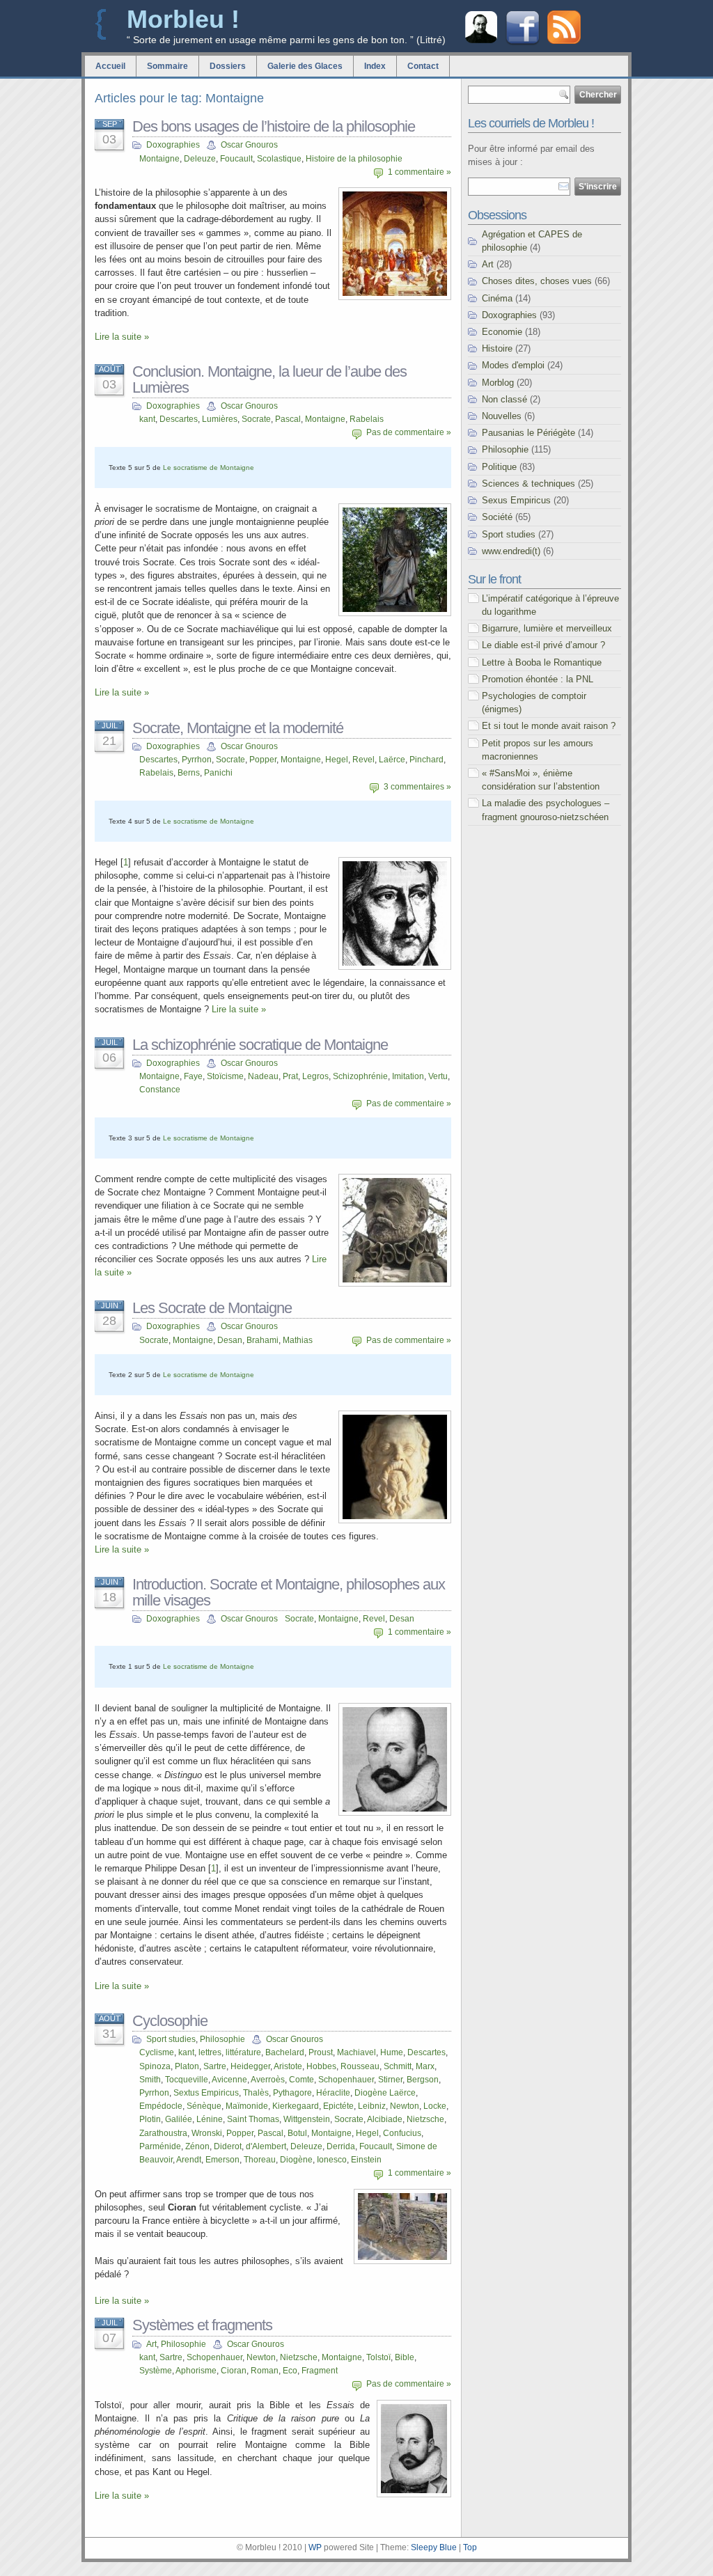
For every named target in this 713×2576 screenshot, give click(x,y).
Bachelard (285, 2052)
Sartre (215, 2066)
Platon (187, 2066)
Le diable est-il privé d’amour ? (543, 645)
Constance (160, 1090)
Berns (189, 773)
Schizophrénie (360, 1076)
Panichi (218, 773)
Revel (363, 760)
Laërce (392, 760)
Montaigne (159, 159)
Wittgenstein (307, 2119)
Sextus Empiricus (206, 2093)
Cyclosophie (170, 2021)
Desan (230, 1340)
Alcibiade (385, 2119)
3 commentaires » (417, 787)
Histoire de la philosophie (354, 159)
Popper (263, 760)
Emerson (222, 2160)
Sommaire (167, 66)
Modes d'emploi (513, 365)
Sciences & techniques (528, 484)
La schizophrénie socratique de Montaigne (260, 1045)
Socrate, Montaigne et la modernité (238, 728)
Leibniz (372, 2106)
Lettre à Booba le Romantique (542, 662)
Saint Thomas (253, 2119)
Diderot (228, 2146)
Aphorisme (196, 2371)
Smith (150, 2080)
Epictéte (338, 2106)
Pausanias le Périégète (528, 433)
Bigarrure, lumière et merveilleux (547, 628)
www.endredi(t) (511, 551)
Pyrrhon (197, 760)
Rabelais (367, 419)
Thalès (256, 2093)
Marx (425, 2066)
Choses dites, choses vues (537, 281)
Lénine (210, 2119)
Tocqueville (187, 2080)
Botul (297, 2133)
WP (315, 2547)
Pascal (288, 419)
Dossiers (228, 66)
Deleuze (200, 159)
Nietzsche (425, 2119)
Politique (499, 467)
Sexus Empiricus (516, 500)
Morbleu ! (183, 19)
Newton (405, 2106)
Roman (265, 2371)
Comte (301, 2080)
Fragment (320, 2371)
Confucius (402, 2133)
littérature (243, 2052)
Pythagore (292, 2093)
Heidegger (250, 2066)
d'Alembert (266, 2146)
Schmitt (398, 2066)
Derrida (341, 2146)
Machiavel (356, 2052)
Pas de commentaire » (409, 432)
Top (470, 2547)
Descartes (179, 419)
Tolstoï (378, 2357)
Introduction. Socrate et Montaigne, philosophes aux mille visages (289, 1592)
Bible (405, 2357)
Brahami (263, 1340)
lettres (210, 2052)
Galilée (179, 2119)
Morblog (498, 383)
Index (375, 66)
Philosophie (222, 2039)
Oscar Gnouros (249, 145)
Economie (502, 332)
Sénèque (204, 2106)
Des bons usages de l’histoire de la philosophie (274, 126)
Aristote (288, 2066)
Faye (193, 1076)
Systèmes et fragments (202, 2325)
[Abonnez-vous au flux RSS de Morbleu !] (564, 41)
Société (497, 517)
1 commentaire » (420, 172)
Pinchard (426, 760)
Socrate (256, 419)
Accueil (110, 66)
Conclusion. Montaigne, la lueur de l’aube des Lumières (269, 379)
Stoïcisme (225, 1076)
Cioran (234, 2371)
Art (151, 2344)
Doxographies (173, 145)
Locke (435, 2106)
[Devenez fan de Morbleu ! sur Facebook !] (523, 44)
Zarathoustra (163, 2133)
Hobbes (321, 2066)
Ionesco (332, 2160)
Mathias (298, 1340)
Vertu (438, 1076)
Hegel (337, 760)
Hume (392, 2052)
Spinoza (155, 2066)
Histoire (497, 348)
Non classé (504, 399)
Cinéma (497, 298)
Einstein (366, 2160)
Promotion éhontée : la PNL (538, 679)
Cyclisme (157, 2052)
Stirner (390, 2080)
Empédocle (161, 2106)
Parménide (160, 2146)
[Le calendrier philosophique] (481, 41)
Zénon (197, 2146)
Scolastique (279, 159)
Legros (315, 1076)
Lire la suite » (122, 337)
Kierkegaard (296, 2106)
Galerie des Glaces (305, 66)
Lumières (220, 419)
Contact (423, 66)
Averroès (268, 2080)
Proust (321, 2052)
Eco (290, 2371)
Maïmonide (247, 2106)
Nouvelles (502, 416)
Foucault (236, 159)
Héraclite (333, 2093)
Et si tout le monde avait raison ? (549, 726)
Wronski (207, 2133)
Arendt (189, 2160)
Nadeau (263, 1076)
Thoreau (260, 2160)
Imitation (408, 1076)
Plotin (150, 2119)
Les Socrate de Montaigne (212, 1308)
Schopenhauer (346, 2080)
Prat (290, 1076)
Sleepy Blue (434, 2547)
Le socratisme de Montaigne (209, 468)
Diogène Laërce (385, 2093)
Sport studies (171, 2039)
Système (156, 2371)
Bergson (423, 2080)
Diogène (296, 2160)
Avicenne (229, 2080)
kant (147, 419)
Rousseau (360, 2066)
